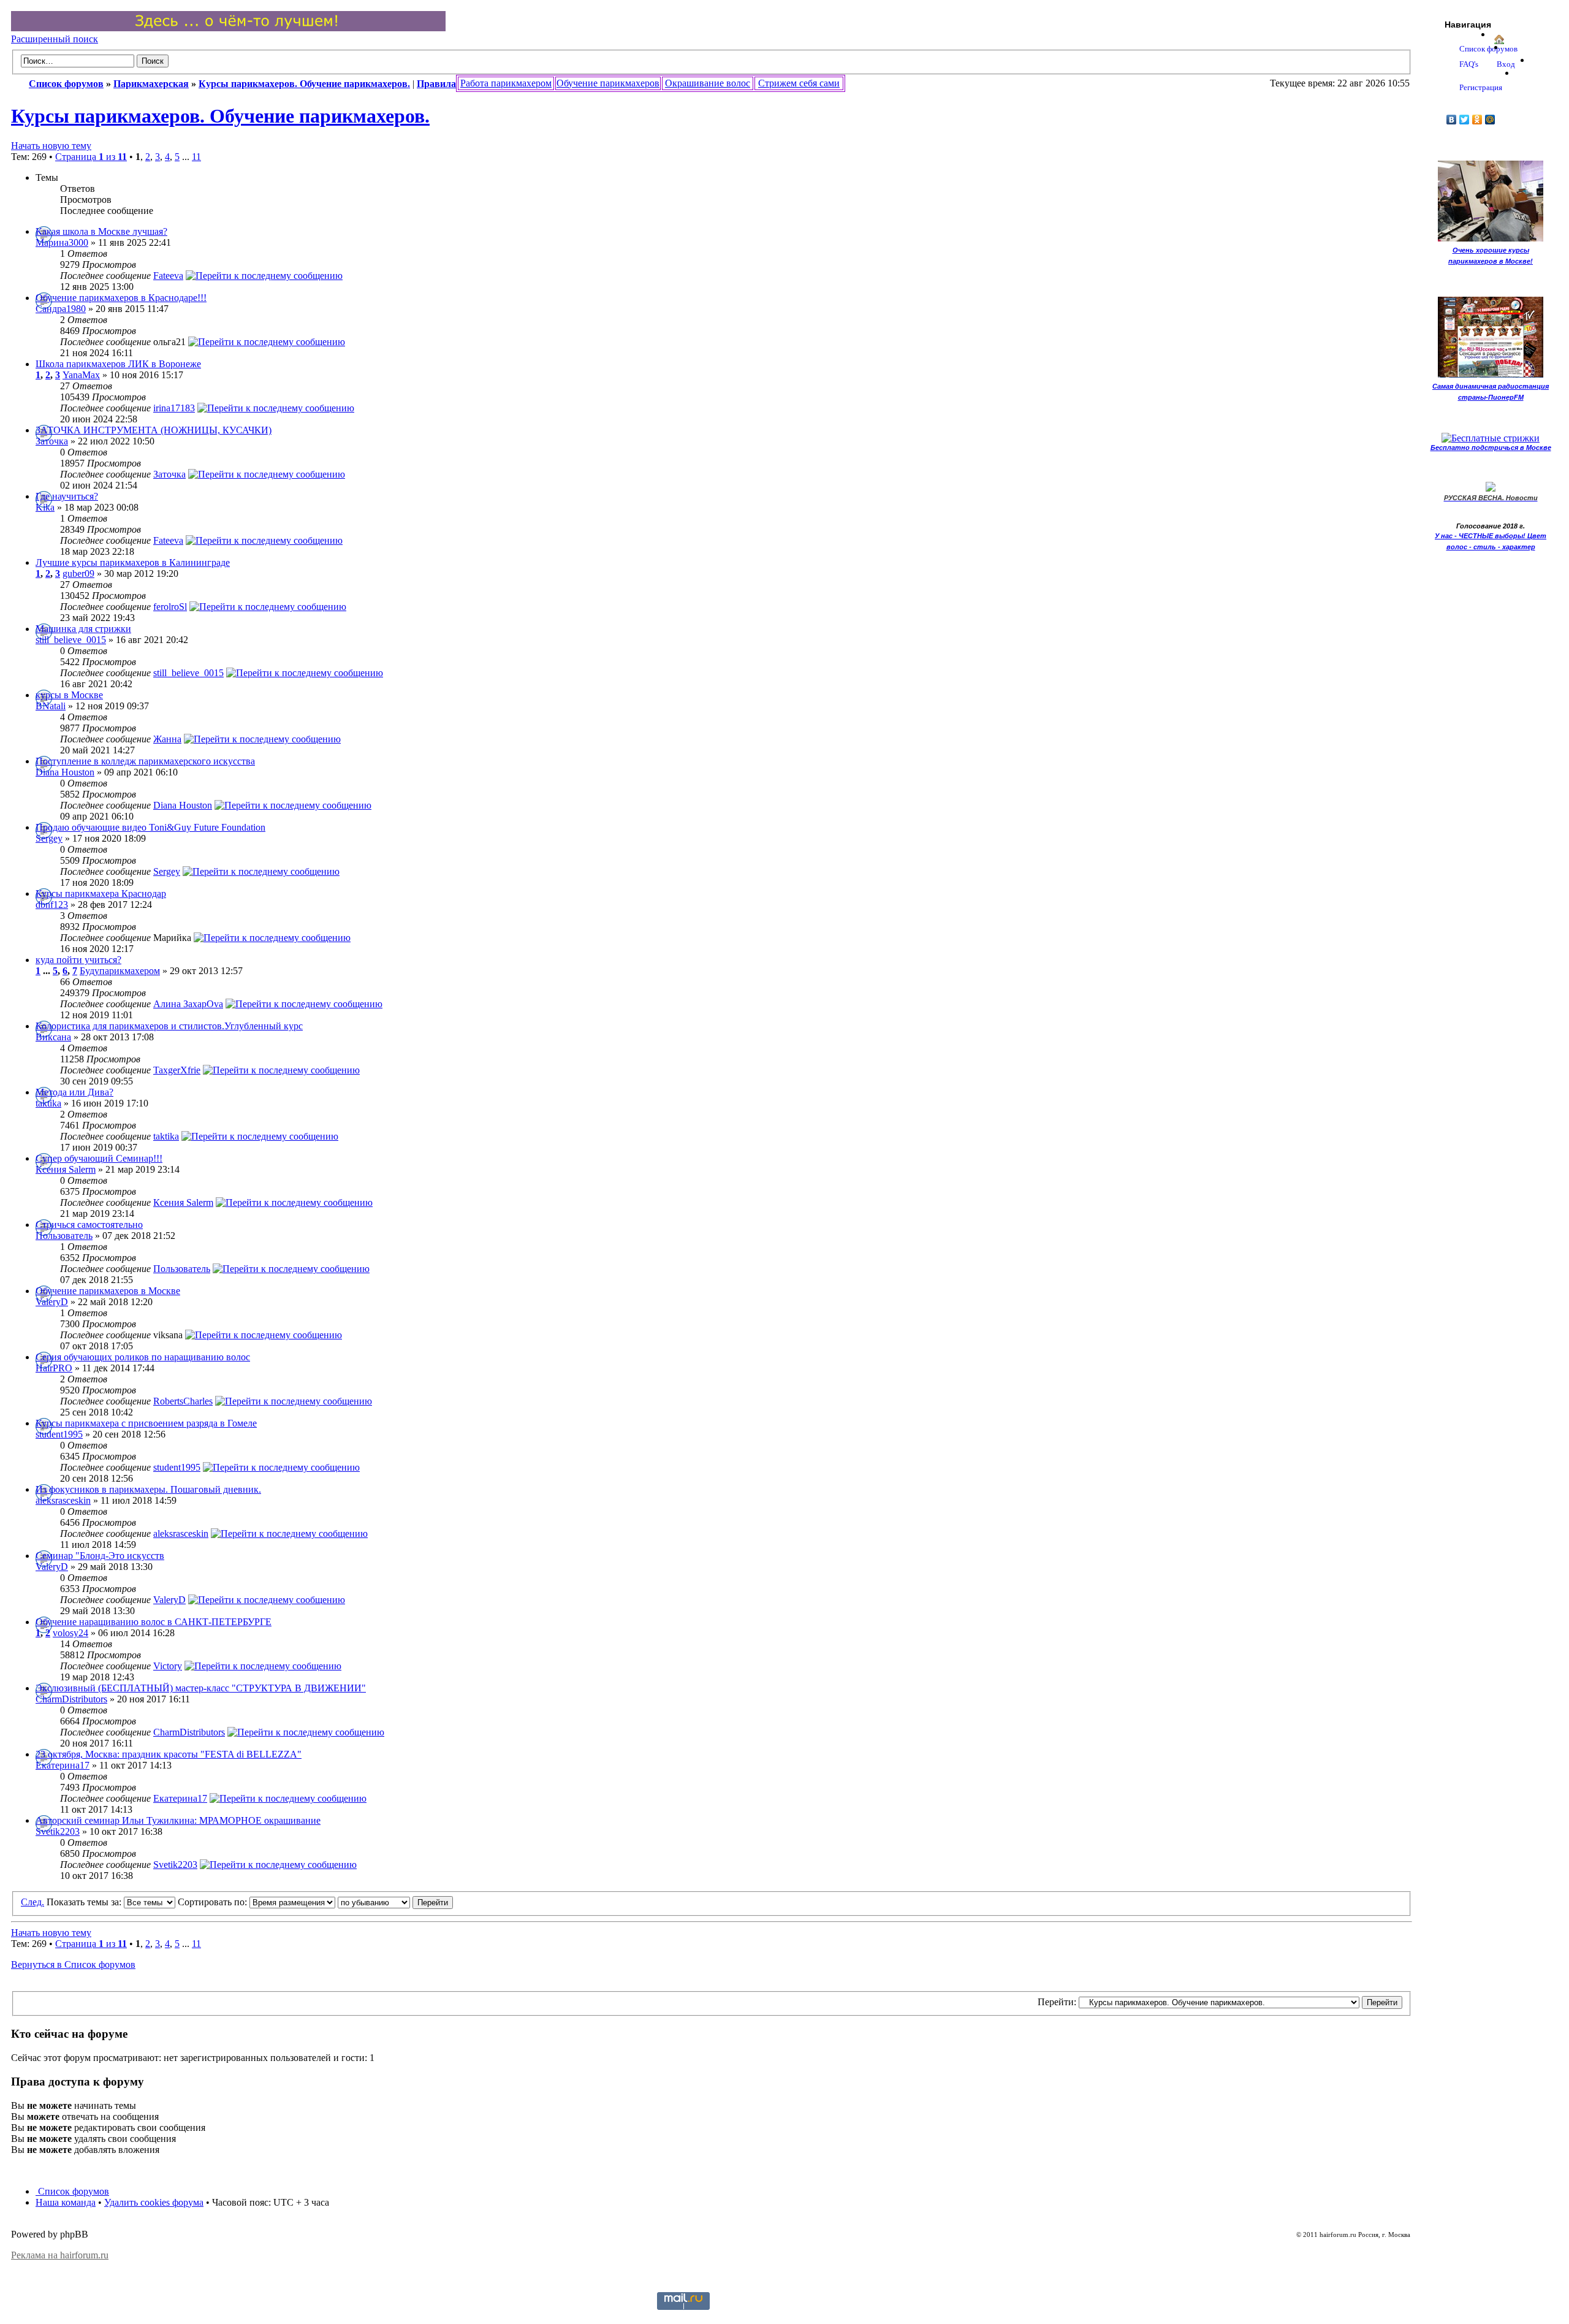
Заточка (52, 441)
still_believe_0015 (71, 640)
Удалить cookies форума (154, 2202)
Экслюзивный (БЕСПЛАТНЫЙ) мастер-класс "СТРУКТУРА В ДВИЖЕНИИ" (201, 1688)
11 (196, 157)
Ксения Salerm (66, 1169)
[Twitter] (1465, 120)
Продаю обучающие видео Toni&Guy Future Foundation (150, 827)
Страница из (91, 157)
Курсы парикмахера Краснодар (101, 893)
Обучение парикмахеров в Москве (108, 1291)
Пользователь (64, 1236)
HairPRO (54, 1368)
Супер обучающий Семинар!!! (99, 1158)
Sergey (49, 838)
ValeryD (52, 1302)
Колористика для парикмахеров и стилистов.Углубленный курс (169, 1026)
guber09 (78, 573)
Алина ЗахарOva (188, 1004)
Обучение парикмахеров (608, 83)
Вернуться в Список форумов (73, 1964)
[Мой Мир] (1490, 120)
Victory (168, 1666)
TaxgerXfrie (177, 1070)
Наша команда (66, 2202)
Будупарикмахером (120, 971)
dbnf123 (52, 905)
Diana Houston (65, 772)
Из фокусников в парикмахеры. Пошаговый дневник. (148, 1489)
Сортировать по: (214, 1902)
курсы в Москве (69, 695)
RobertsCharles (183, 1401)
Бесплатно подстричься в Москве (1491, 448)
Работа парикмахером (506, 83)
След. (32, 1902)
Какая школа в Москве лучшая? (101, 231)
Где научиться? (67, 496)
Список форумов (72, 2191)
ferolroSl (170, 607)
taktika (48, 1103)
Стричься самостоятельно (89, 1225)
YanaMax (81, 375)
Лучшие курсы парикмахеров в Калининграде (133, 562)
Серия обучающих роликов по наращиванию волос (143, 1357)
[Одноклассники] (1477, 120)
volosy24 (70, 1633)
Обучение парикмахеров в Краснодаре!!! (121, 298)
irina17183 (174, 408)
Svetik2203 (58, 1831)
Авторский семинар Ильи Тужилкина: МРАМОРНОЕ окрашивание (178, 1820)
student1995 (59, 1434)
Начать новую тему (51, 146)
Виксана (53, 1037)
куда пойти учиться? (78, 960)
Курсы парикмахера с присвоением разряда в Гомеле (146, 1423)
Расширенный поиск (55, 39)
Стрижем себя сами (799, 83)
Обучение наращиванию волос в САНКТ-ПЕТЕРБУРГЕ (154, 1622)
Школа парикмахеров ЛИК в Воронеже (118, 364)
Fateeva (168, 276)
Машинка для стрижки (83, 629)
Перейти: (1057, 2002)
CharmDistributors (71, 1699)
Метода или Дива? (74, 1092)
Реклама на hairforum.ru (60, 2255)
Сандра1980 (61, 309)
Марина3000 (62, 242)
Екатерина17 (63, 1765)
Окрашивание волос (708, 83)
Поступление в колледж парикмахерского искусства (145, 761)
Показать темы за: (85, 1902)
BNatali (51, 706)
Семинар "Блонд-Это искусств (100, 1556)
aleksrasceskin (63, 1500)
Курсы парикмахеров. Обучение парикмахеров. (220, 116)
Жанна (167, 739)
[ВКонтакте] (1452, 120)
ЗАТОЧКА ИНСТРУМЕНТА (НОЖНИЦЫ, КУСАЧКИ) (154, 430)
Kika (45, 507)
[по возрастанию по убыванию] (395, 1902)
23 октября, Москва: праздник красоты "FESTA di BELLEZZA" (169, 1754)
